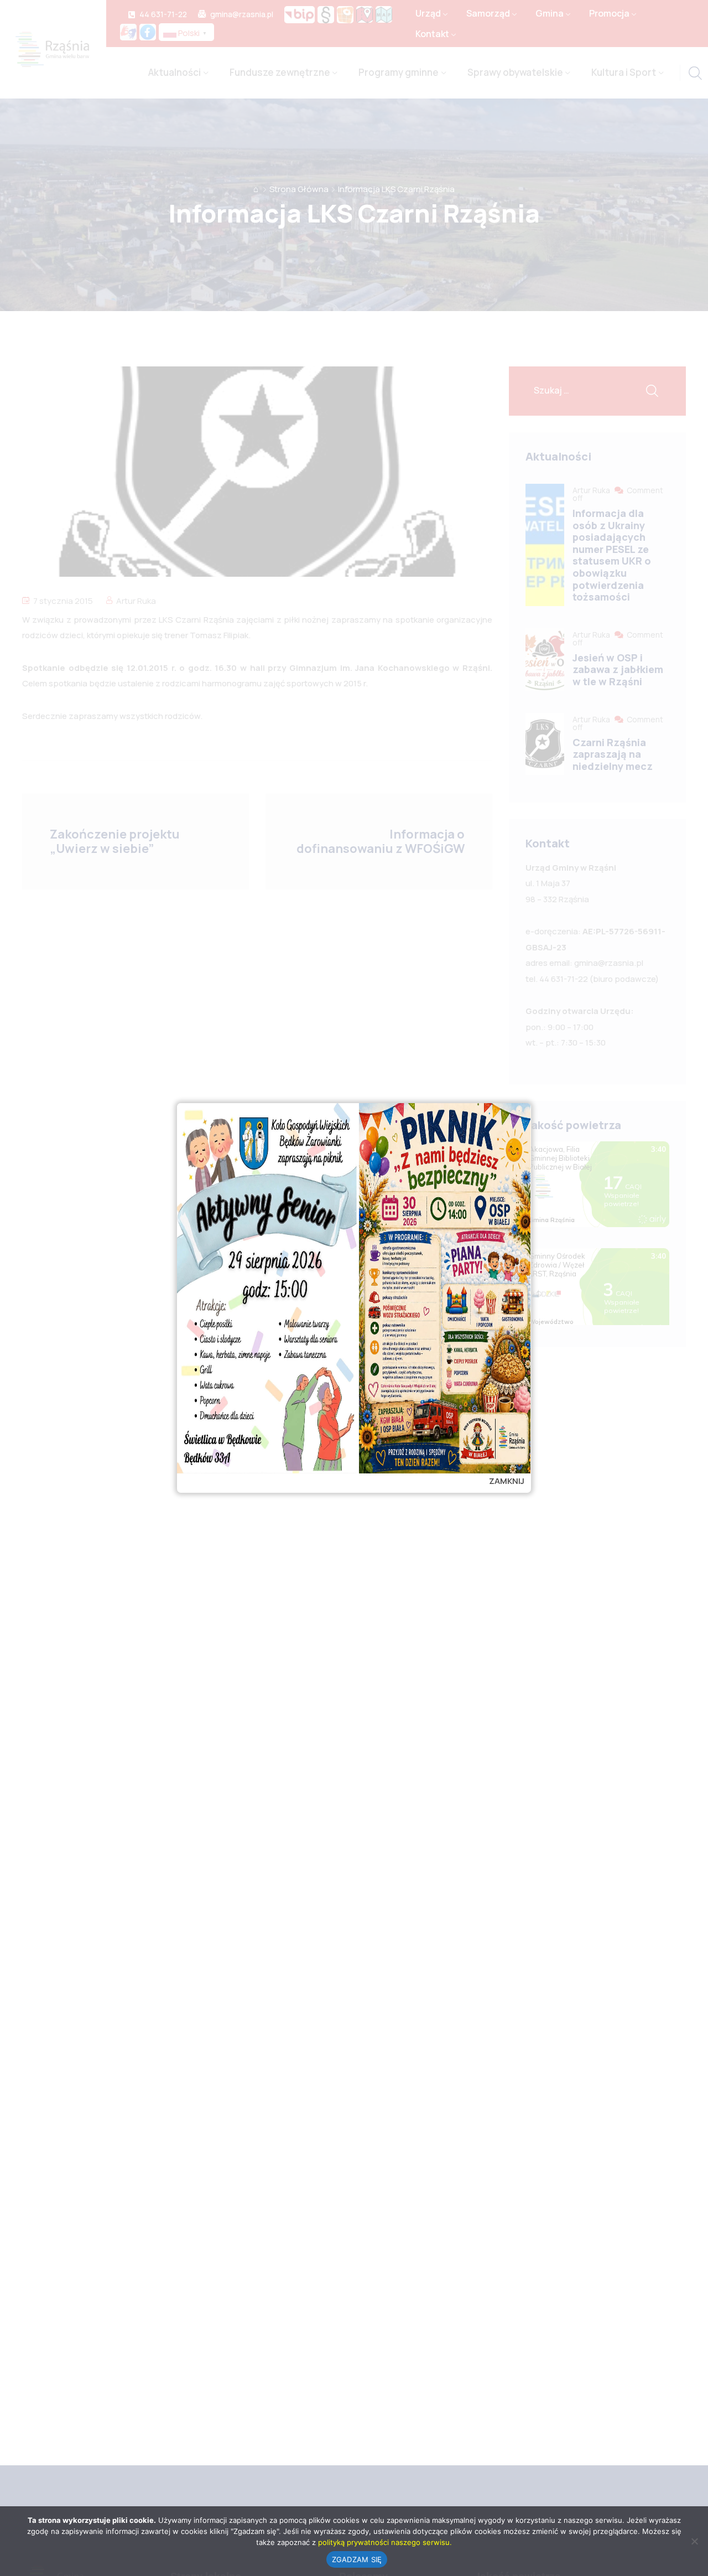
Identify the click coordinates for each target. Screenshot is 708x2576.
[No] (694, 2541)
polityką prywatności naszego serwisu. (385, 2542)
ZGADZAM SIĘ (357, 2559)
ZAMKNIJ (507, 1481)
